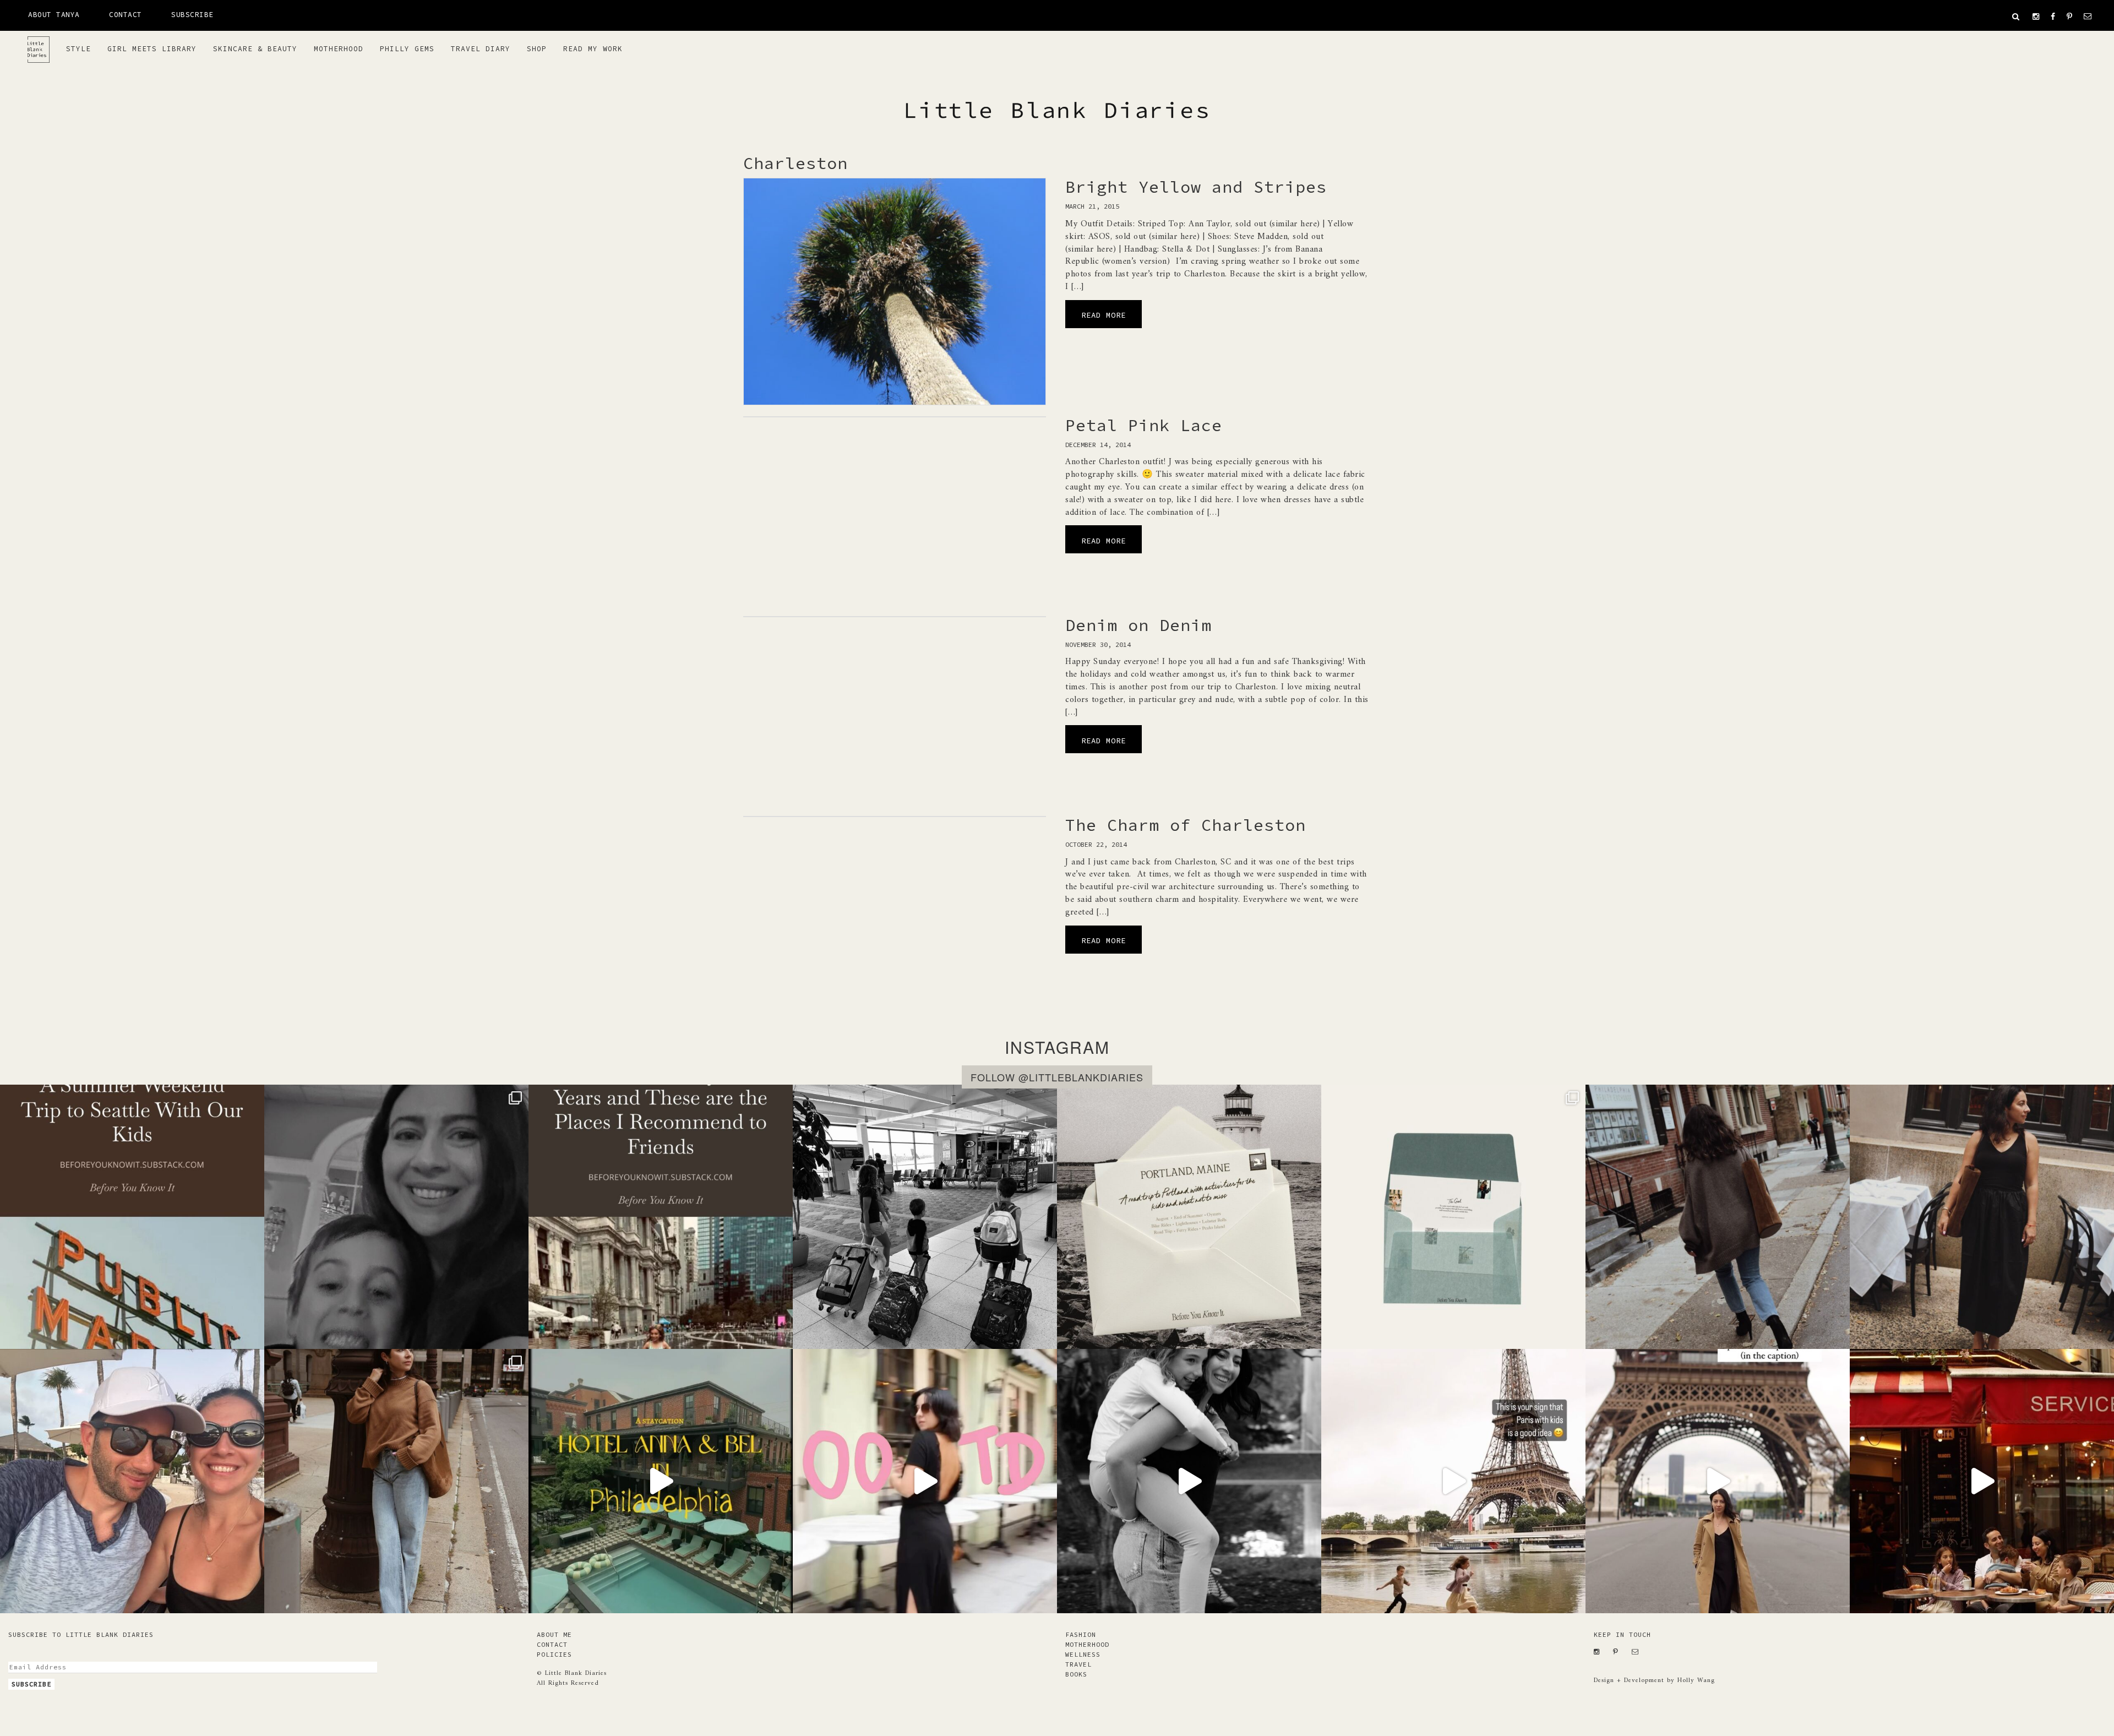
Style (78, 49)
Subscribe (192, 15)
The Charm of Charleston (1186, 825)
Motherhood (339, 49)
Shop (537, 49)
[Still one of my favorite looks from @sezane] (925, 1481)
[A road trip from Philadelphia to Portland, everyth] (1189, 1217)
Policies (554, 1654)
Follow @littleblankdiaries (1057, 1077)
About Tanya (54, 15)
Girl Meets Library (152, 49)
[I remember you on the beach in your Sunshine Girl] (1189, 1481)
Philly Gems (407, 49)
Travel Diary (481, 49)
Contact (126, 15)
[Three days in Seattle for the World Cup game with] (132, 1217)
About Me (554, 1634)
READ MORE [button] (1104, 315)
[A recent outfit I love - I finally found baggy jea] (396, 1481)
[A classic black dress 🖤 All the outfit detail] (1982, 1217)
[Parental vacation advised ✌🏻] (132, 1481)
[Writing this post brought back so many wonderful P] (661, 1217)
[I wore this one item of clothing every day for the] (1718, 1481)
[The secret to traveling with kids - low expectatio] (925, 1217)
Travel (1078, 1664)
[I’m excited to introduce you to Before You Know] (1453, 1217)
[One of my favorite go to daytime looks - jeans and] (1718, 1217)
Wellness (1083, 1654)
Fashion (1081, 1634)
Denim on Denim (1138, 625)
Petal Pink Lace (1144, 425)
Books (1076, 1674)
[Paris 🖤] (1453, 1481)
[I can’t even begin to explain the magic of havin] (661, 1481)
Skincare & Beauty (255, 49)
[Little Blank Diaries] (43, 45)
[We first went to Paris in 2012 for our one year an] (1982, 1481)
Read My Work (593, 49)
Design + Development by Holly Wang (1654, 1681)
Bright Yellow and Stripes (1196, 187)
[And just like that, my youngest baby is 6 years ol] (396, 1217)
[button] (2016, 17)
